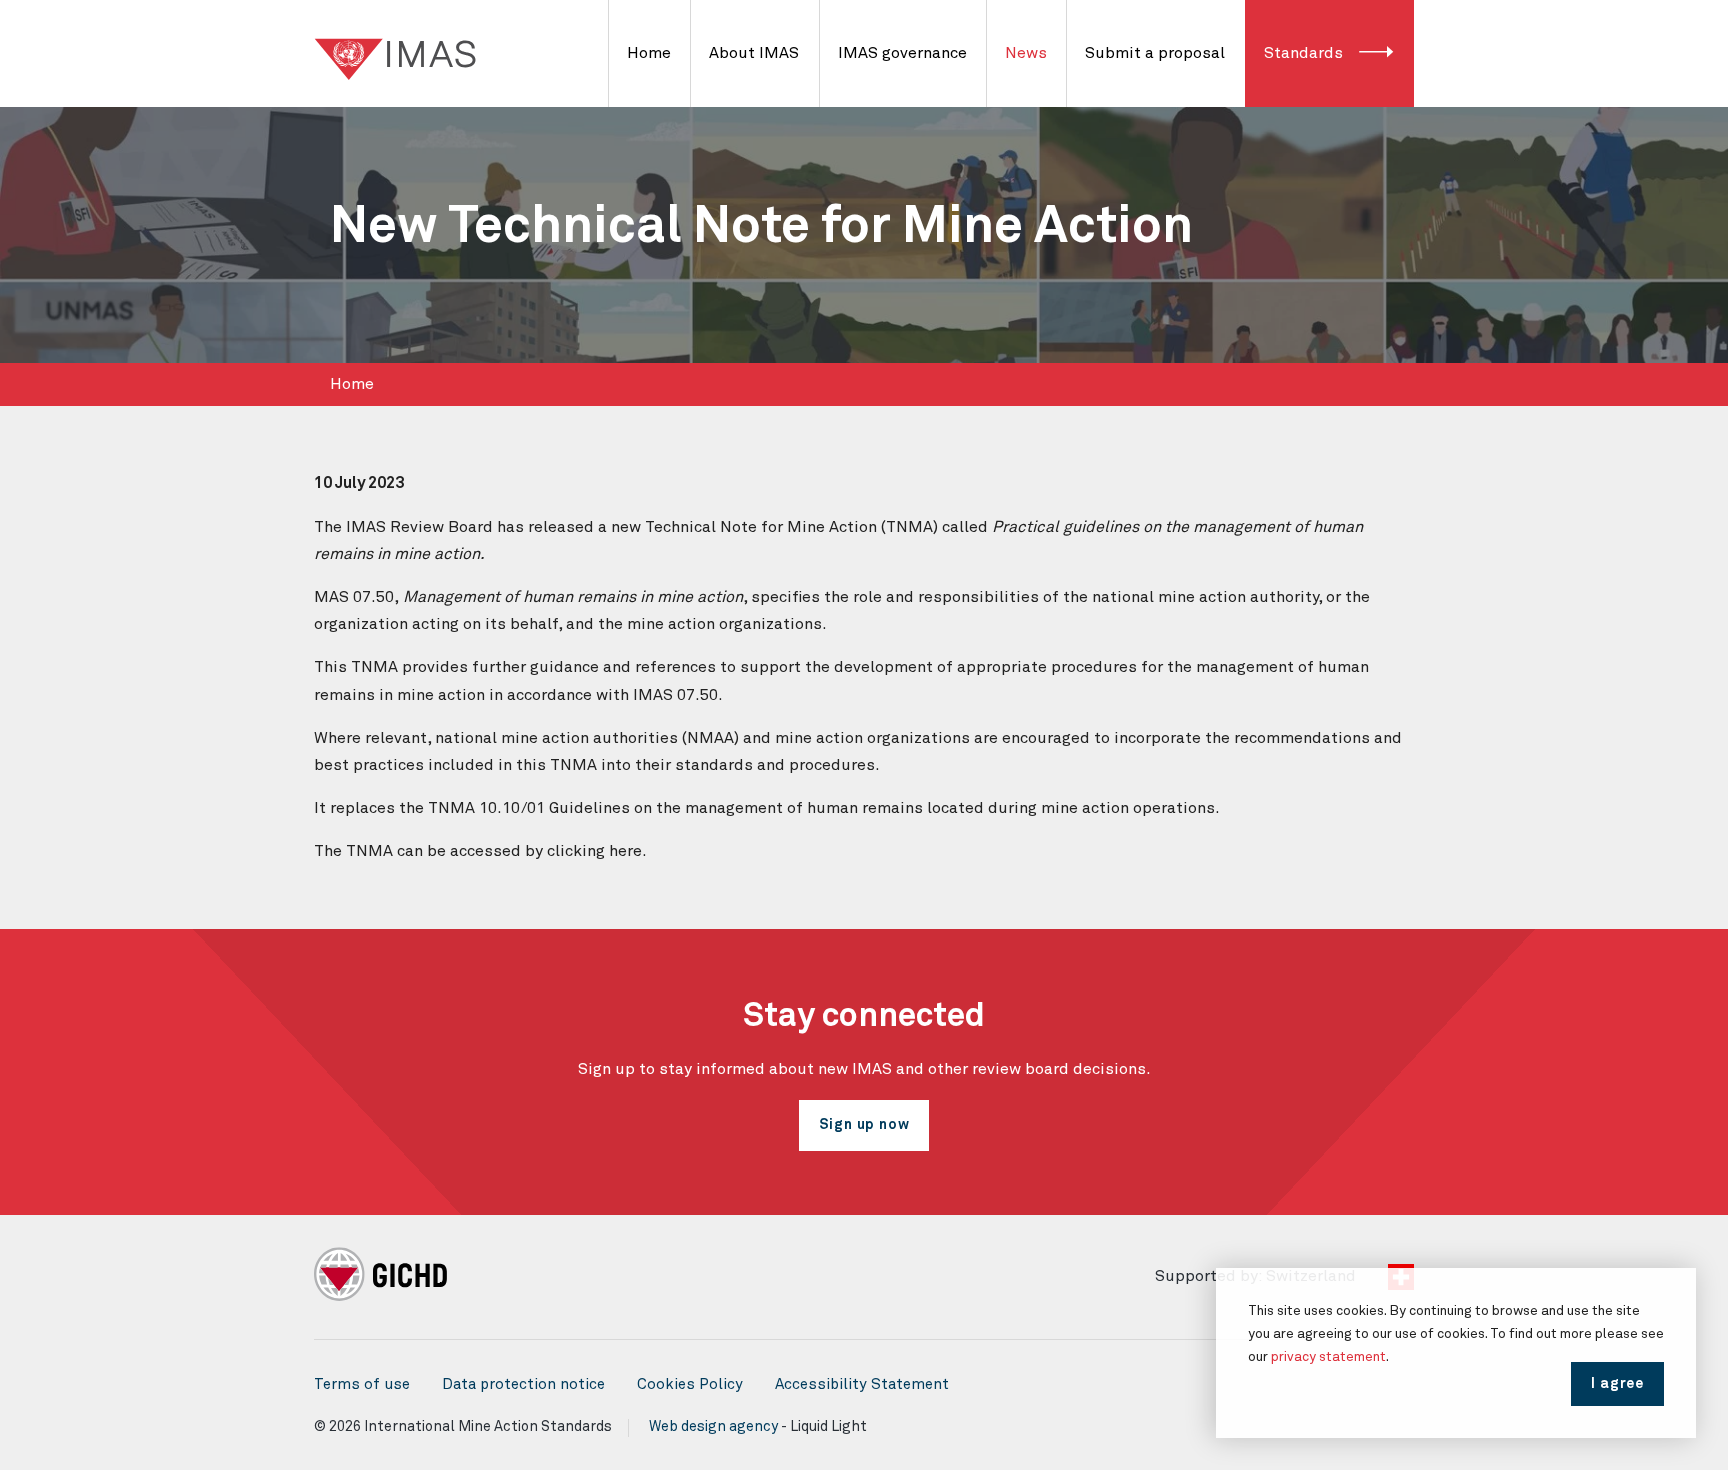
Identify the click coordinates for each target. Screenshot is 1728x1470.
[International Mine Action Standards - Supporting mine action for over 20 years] (395, 59)
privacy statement (1328, 1357)
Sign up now (864, 1125)
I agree (1617, 1384)
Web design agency (715, 1427)
